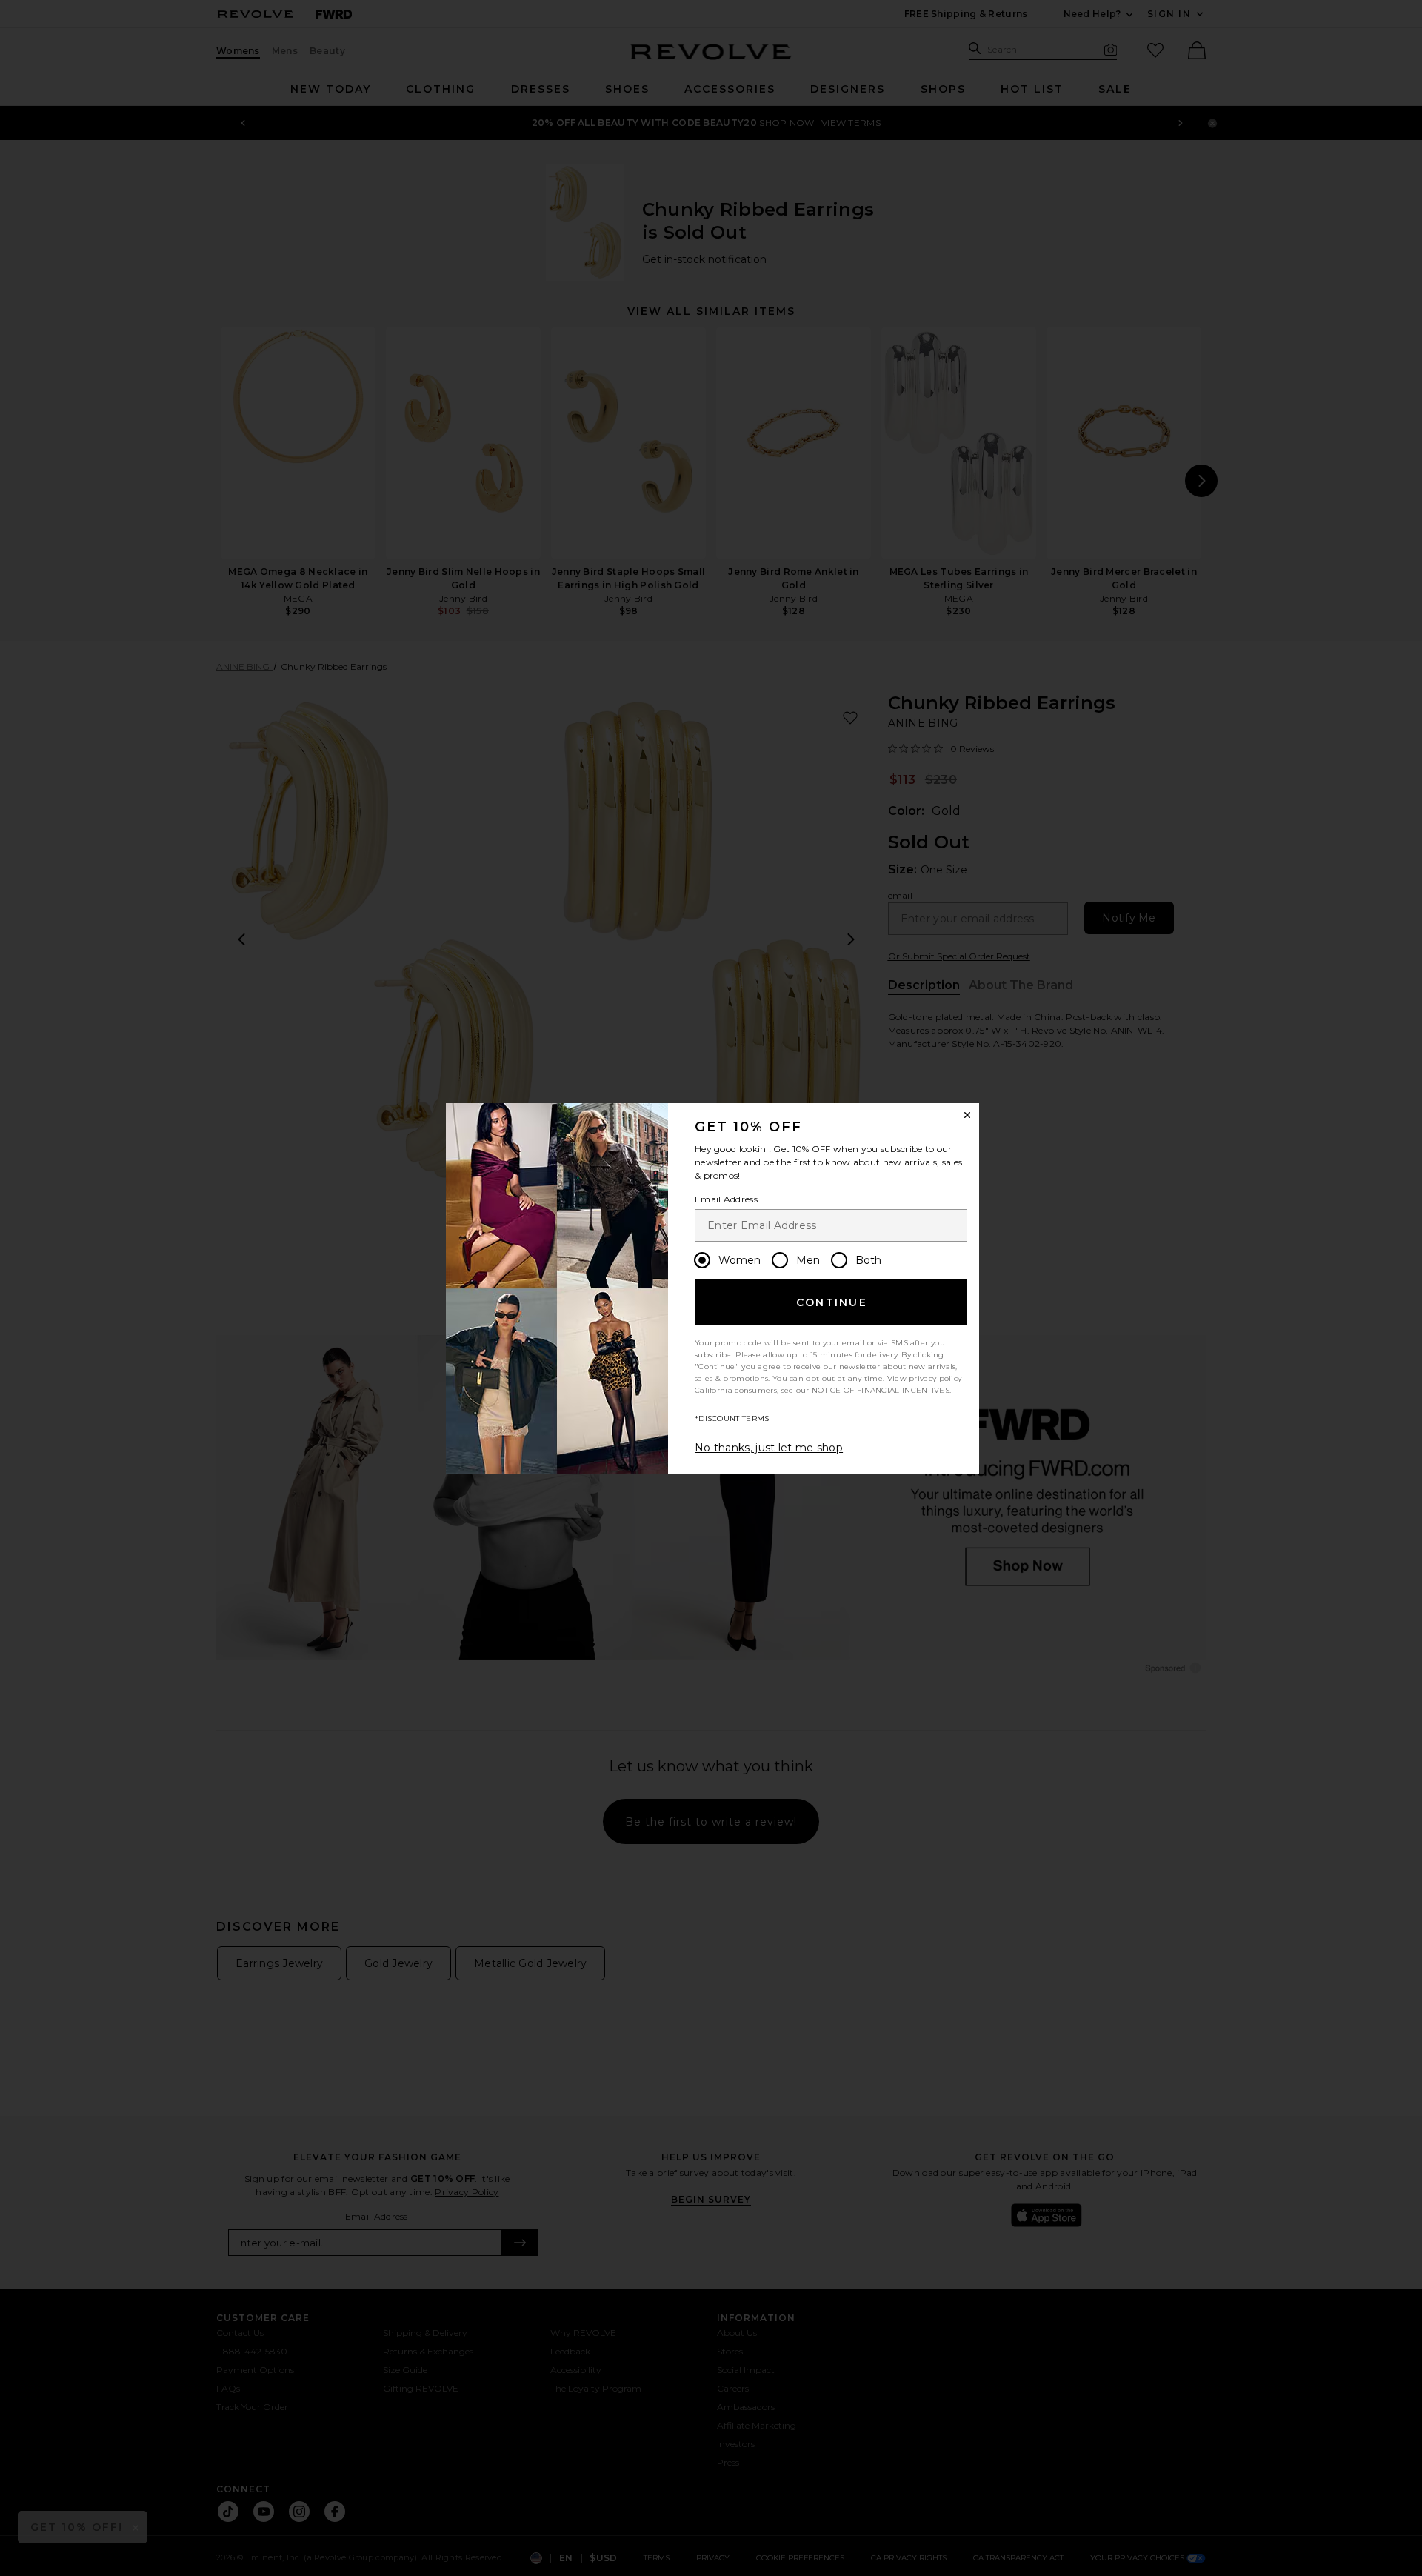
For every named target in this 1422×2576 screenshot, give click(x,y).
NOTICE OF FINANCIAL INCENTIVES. (881, 1390)
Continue (832, 1302)
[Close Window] (967, 1115)
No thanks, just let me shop (769, 1448)
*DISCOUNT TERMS (732, 1418)
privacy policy (935, 1378)
